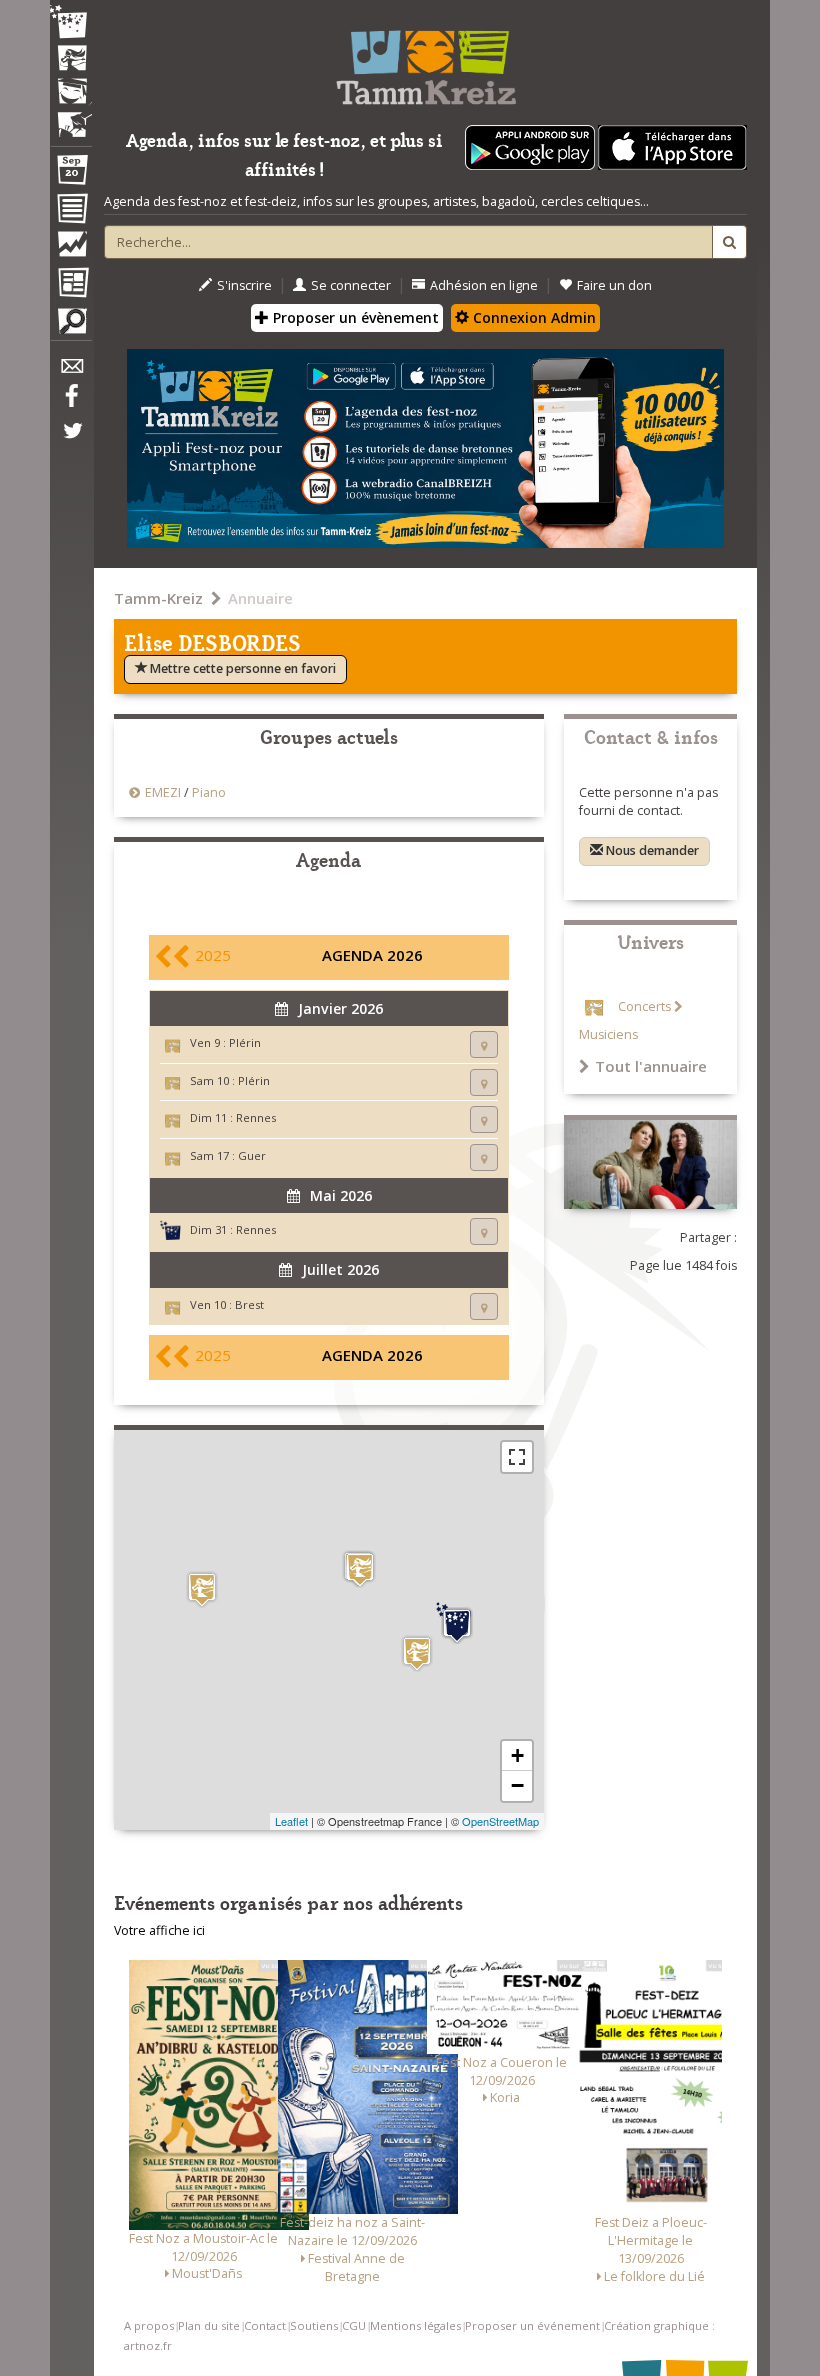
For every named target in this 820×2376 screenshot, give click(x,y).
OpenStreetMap (500, 1821)
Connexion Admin (532, 317)
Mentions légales (415, 2325)
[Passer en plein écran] (517, 1457)
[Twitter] (71, 441)
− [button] (517, 1785)
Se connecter (351, 285)
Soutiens (314, 2325)
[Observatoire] (71, 249)
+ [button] (517, 1755)
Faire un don (614, 285)
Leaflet (291, 1821)
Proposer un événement (532, 2325)
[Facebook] (71, 403)
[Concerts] (71, 60)
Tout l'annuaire (651, 1066)
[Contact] (71, 371)
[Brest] (202, 1589)
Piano (209, 792)
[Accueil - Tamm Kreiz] (425, 60)
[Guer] (417, 1653)
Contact (265, 2325)
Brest (249, 1304)
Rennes (256, 1117)
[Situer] (484, 1044)
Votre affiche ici (159, 1930)
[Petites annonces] (71, 326)
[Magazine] (71, 285)
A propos (149, 2325)
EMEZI (163, 792)
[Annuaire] (71, 212)
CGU (354, 2325)
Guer (252, 1155)
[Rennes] (457, 1623)
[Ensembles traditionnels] (71, 117)
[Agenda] (71, 174)
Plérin (245, 1042)
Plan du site (209, 2325)
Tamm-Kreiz (158, 598)
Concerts (644, 1006)
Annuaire (260, 598)
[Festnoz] (71, 23)
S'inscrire (244, 285)
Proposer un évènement (354, 317)
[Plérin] (360, 1569)
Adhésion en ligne (484, 285)
